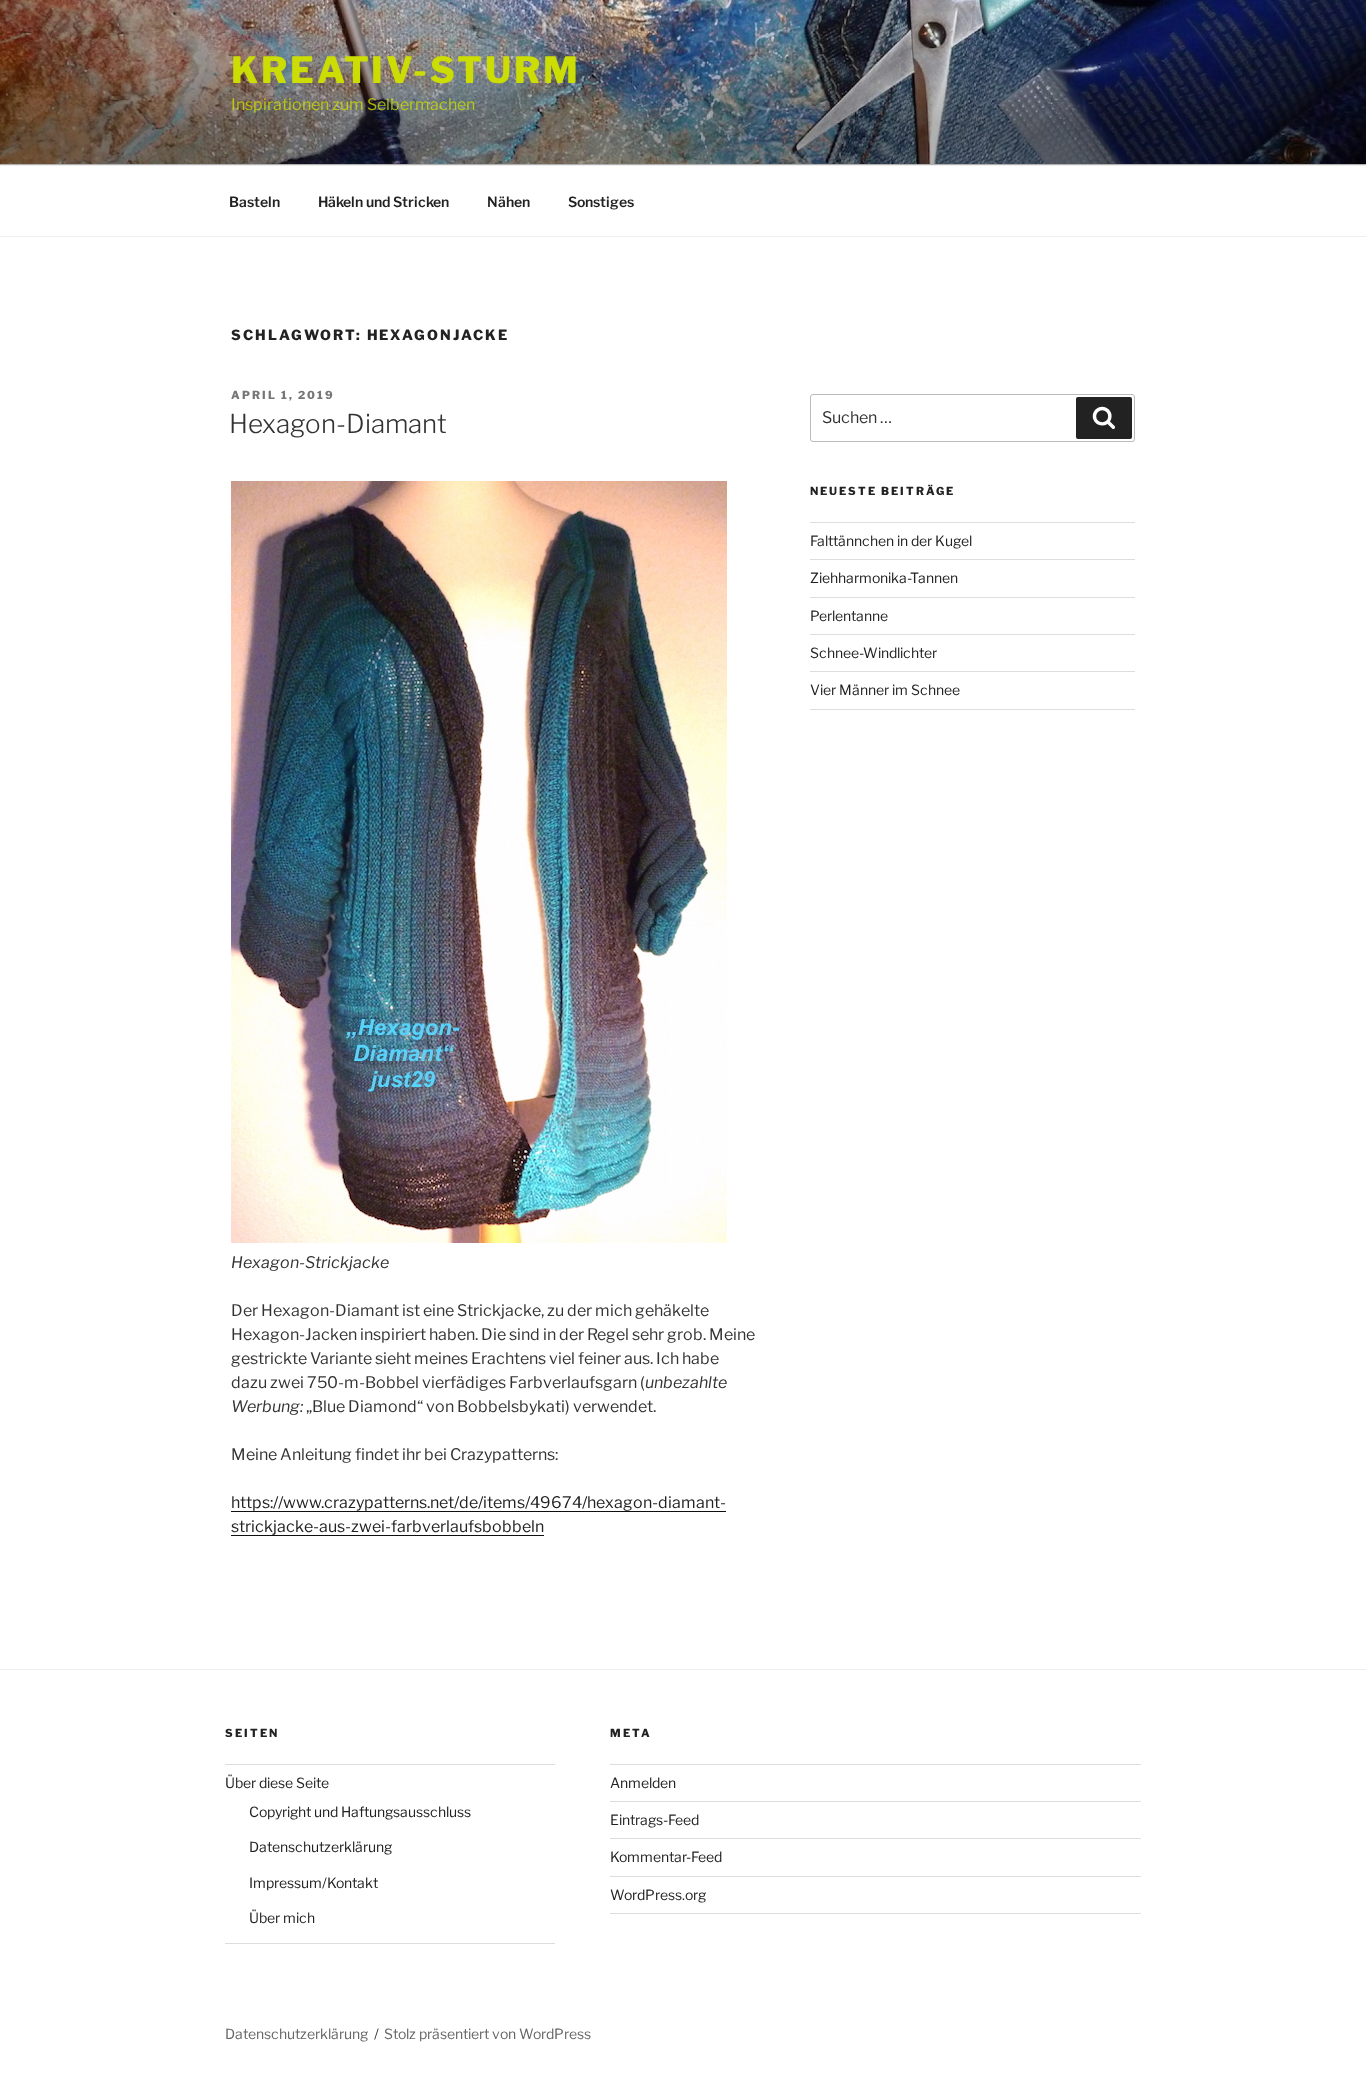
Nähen (508, 201)
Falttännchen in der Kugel (891, 540)
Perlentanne (849, 615)
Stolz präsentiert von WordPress (487, 2033)
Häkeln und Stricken (383, 201)
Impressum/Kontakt (313, 1882)
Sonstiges (601, 201)
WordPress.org (658, 1894)
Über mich (282, 1917)
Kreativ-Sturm (405, 70)
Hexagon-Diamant (338, 423)
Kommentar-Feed (666, 1856)
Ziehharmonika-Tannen (884, 577)
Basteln (254, 201)
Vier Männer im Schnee (885, 689)
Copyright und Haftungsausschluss (360, 1811)
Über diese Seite (277, 1782)
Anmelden (643, 1782)
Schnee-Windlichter (873, 652)
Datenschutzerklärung (320, 1846)
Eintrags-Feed (654, 1819)
